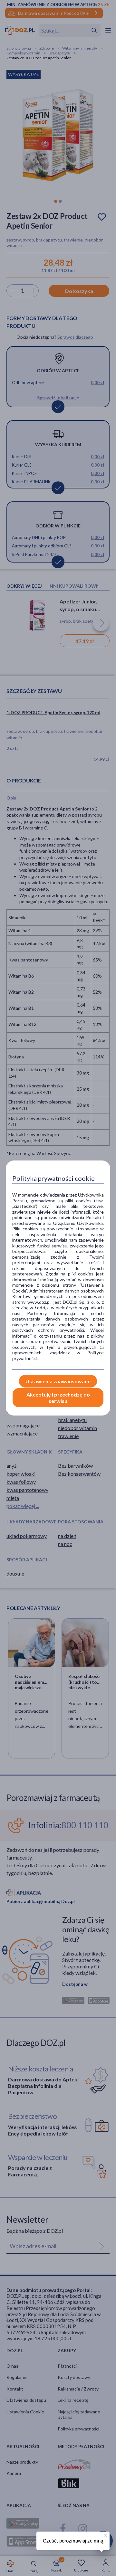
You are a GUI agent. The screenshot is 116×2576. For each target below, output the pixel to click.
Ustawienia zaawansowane (58, 1381)
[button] (105, 2534)
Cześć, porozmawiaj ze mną (73, 2541)
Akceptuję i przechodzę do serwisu (58, 1397)
